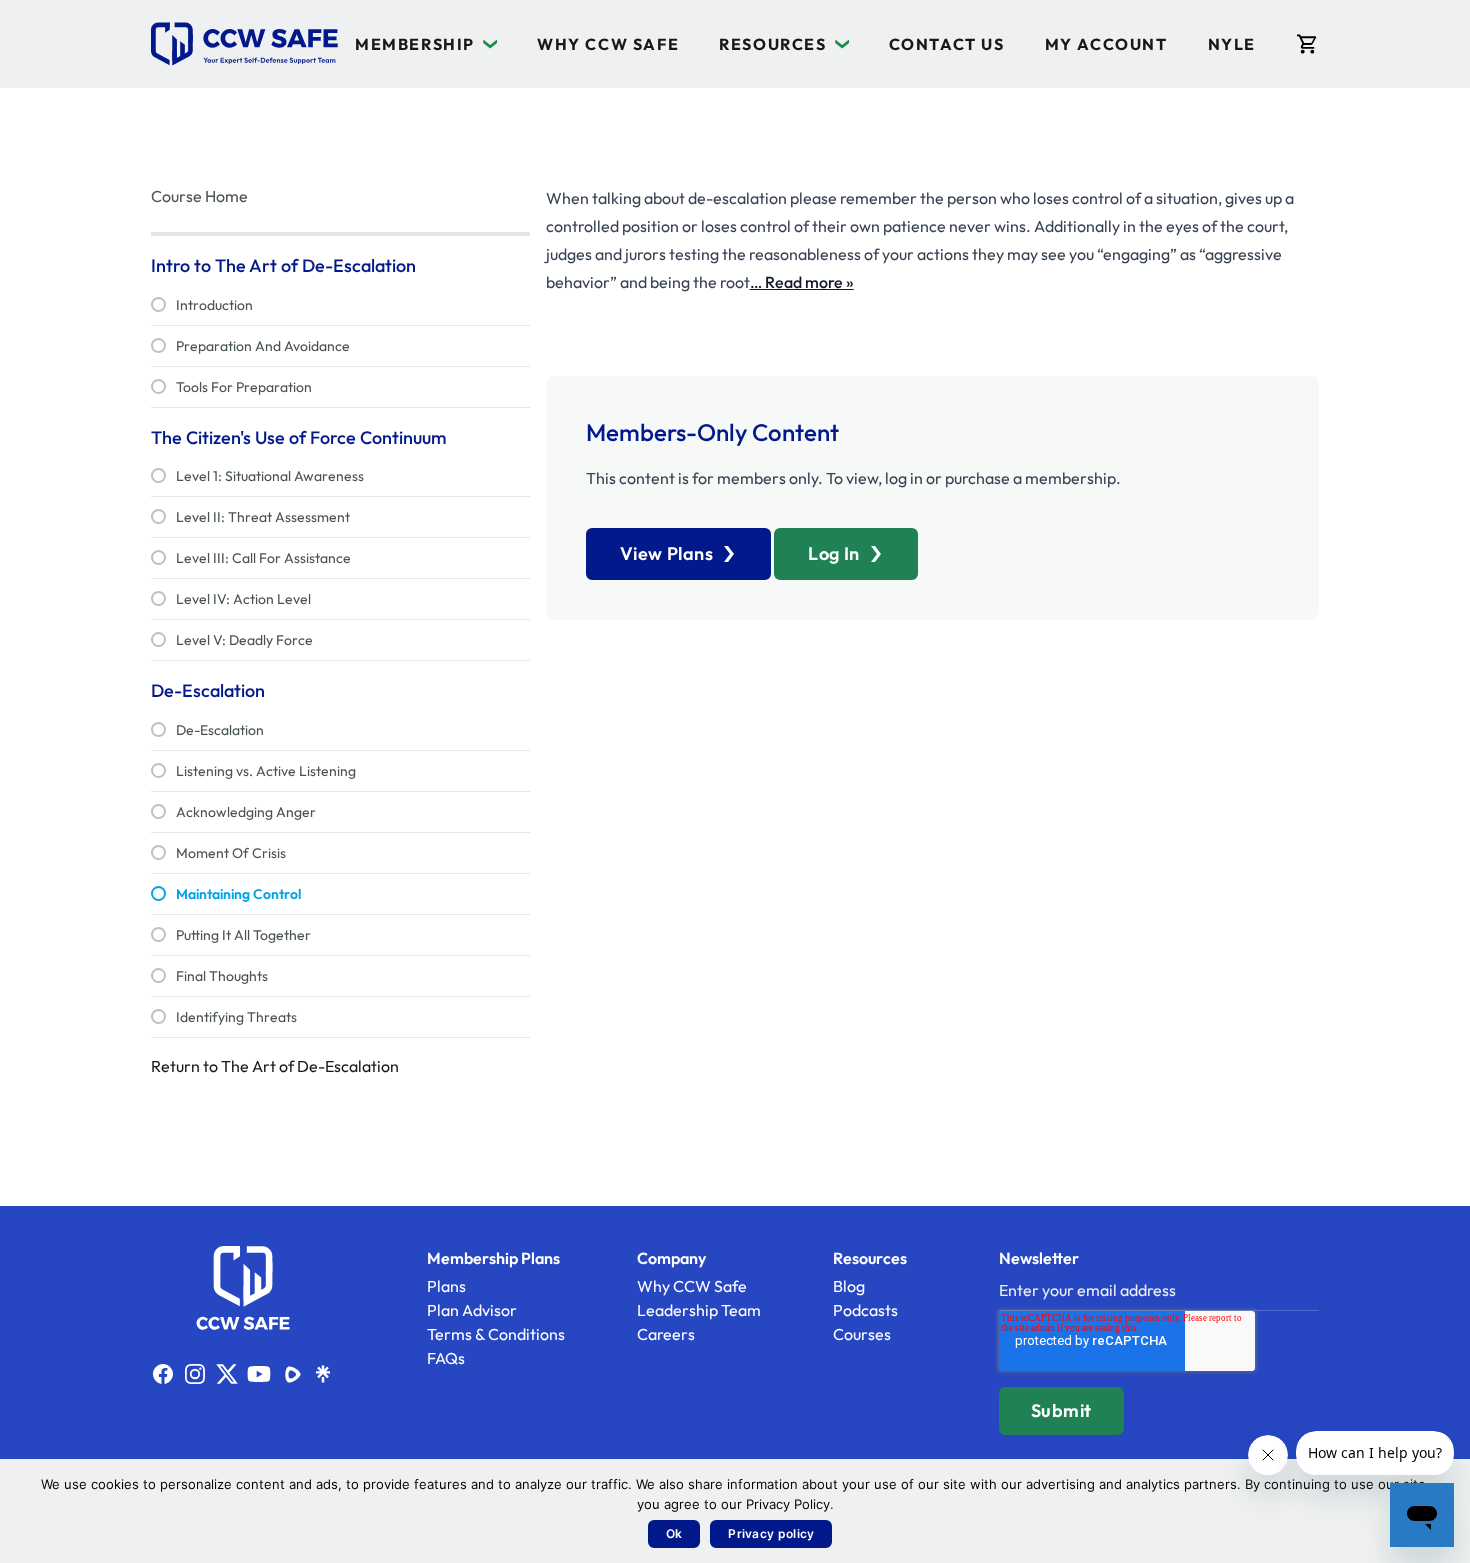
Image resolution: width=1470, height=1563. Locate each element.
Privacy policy (771, 1533)
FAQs (446, 1358)
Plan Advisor (472, 1310)
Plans (446, 1286)
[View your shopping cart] (1307, 44)
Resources (772, 44)
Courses (862, 1334)
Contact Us (947, 44)
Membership (415, 44)
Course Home (199, 196)
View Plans (667, 553)
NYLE (1232, 44)
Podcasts (865, 1310)
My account (1106, 44)
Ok (674, 1533)
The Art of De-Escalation (310, 1066)
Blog (849, 1286)
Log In (834, 553)
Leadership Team (699, 1310)
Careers (666, 1334)
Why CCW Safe (608, 44)
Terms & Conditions (496, 1334)
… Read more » (802, 282)
